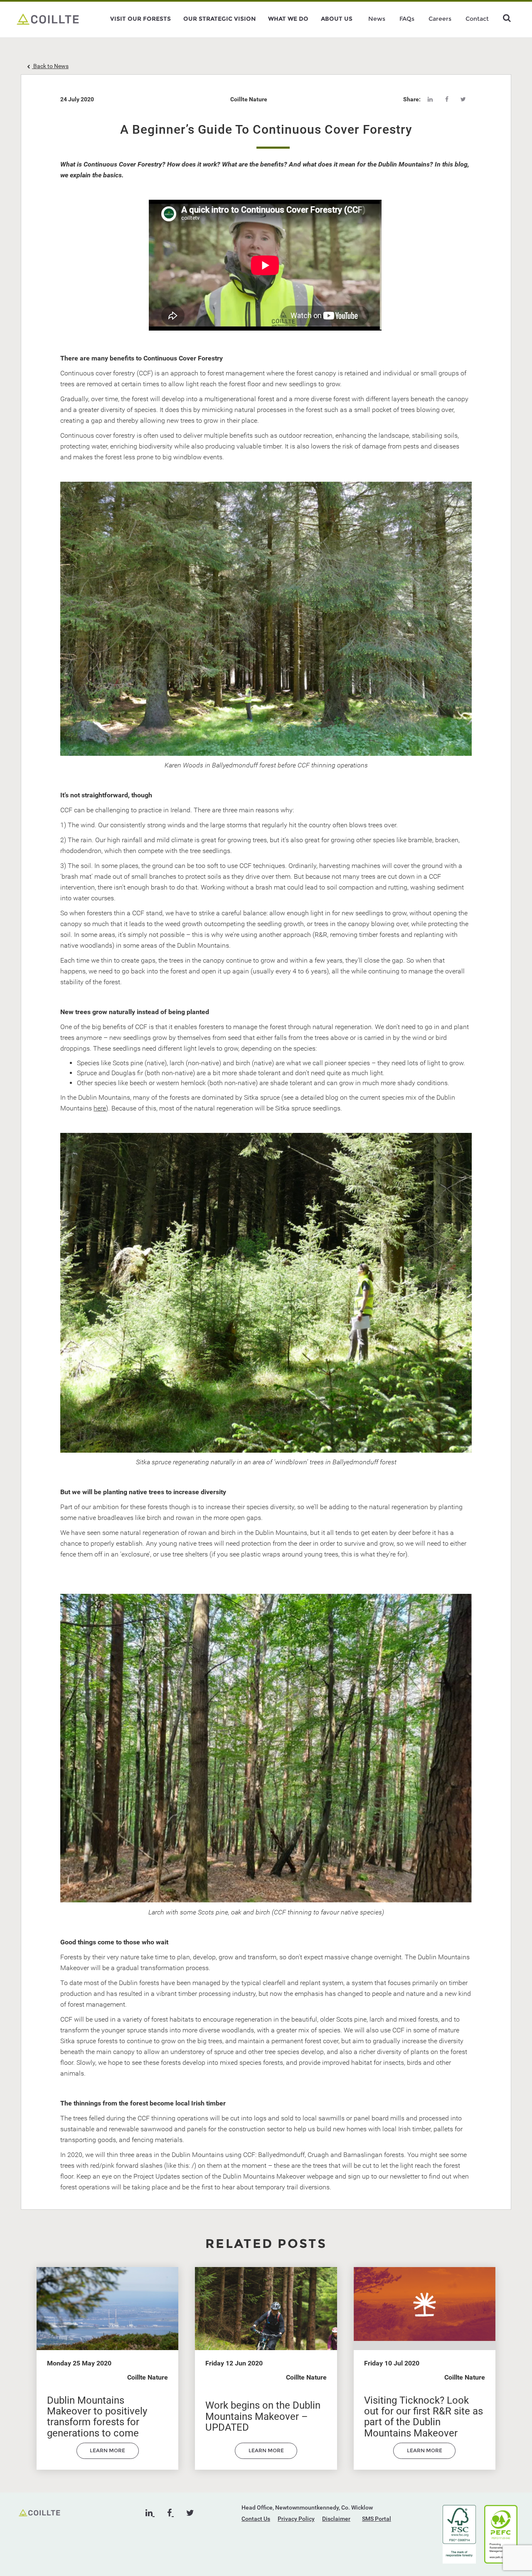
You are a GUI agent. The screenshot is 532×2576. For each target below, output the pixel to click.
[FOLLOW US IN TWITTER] (190, 2513)
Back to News (50, 66)
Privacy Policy (296, 2519)
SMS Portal (377, 2519)
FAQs (407, 19)
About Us (337, 19)
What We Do (288, 19)
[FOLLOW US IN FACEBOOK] (170, 2513)
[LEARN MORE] (108, 2457)
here (100, 1108)
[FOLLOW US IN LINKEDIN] (150, 2513)
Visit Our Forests (140, 19)
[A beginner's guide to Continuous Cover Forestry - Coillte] (48, 19)
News (377, 19)
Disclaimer (336, 2519)
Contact (477, 19)
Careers (440, 19)
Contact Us (256, 2519)
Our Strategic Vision (219, 19)
